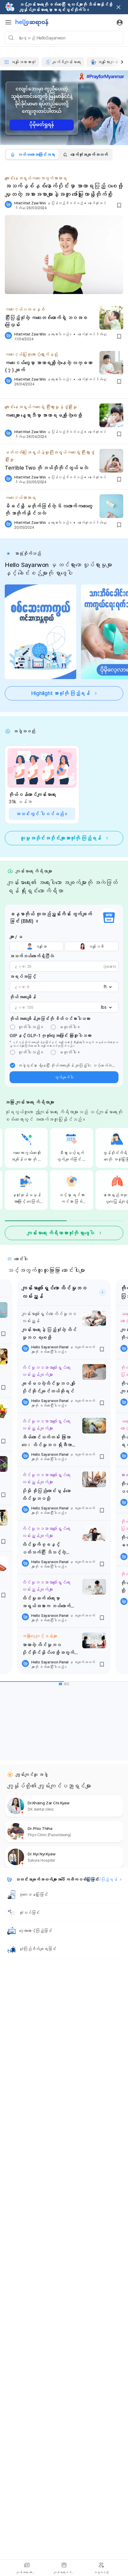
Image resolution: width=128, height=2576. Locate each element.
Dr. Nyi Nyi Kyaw (42, 1854)
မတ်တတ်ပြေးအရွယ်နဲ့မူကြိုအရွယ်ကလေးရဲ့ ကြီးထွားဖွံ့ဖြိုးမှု (50, 456)
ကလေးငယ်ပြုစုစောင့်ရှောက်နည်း (31, 354)
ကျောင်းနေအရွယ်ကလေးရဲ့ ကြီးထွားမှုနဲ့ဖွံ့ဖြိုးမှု (41, 407)
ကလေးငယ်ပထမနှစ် (25, 309)
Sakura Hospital (41, 1860)
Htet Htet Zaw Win (30, 203)
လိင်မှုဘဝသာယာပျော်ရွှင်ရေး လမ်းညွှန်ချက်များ (46, 1371)
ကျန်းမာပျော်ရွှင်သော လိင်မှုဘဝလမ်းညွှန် (49, 1317)
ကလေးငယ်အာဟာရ (20, 498)
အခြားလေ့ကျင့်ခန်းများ (39, 1636)
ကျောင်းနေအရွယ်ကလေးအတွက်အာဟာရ (36, 178)
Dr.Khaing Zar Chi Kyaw (49, 1803)
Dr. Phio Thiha (40, 1828)
